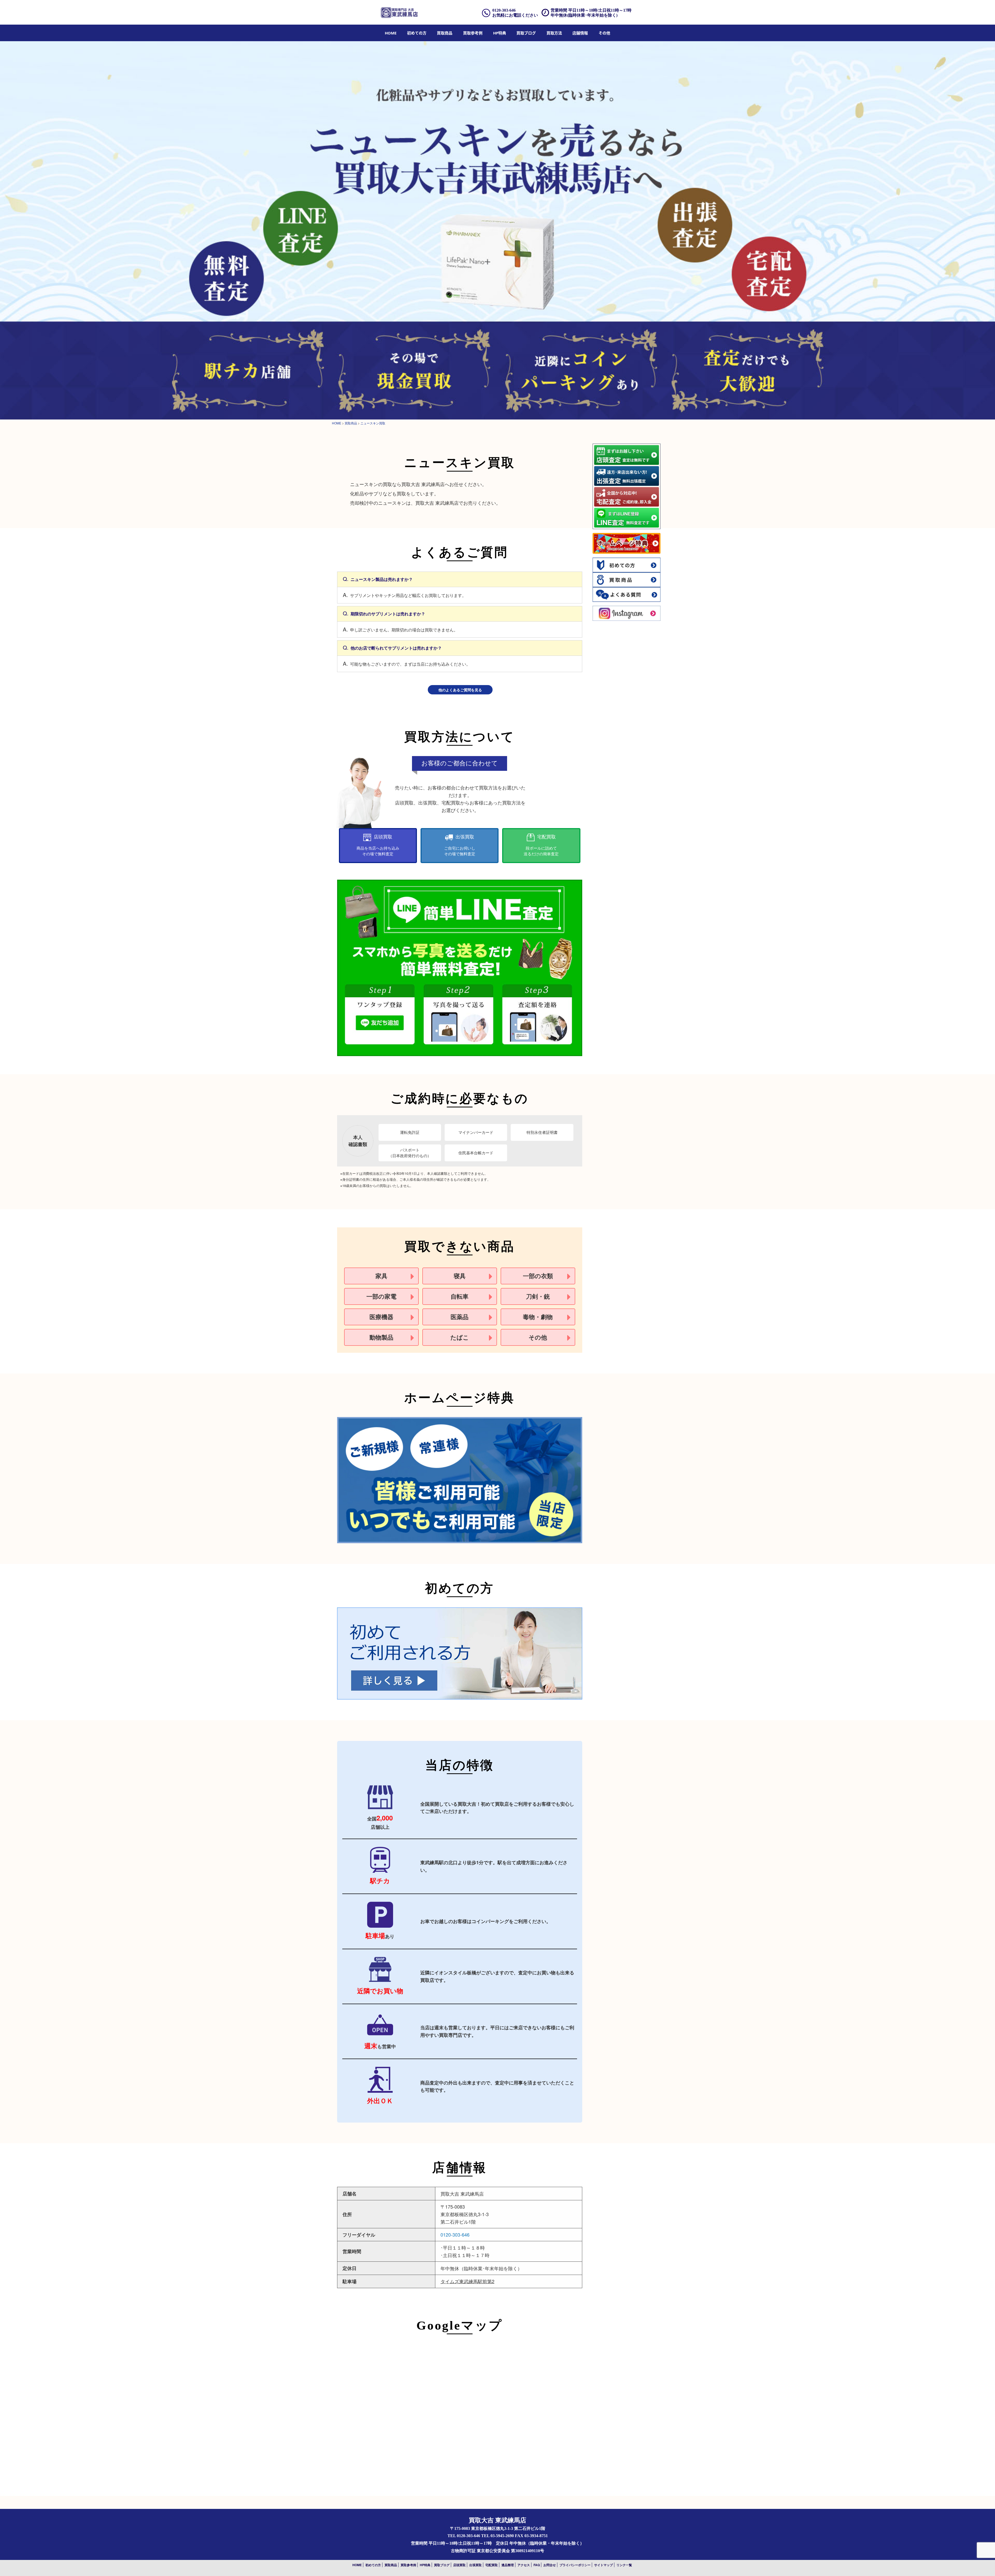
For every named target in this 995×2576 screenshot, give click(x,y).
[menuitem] (391, 33)
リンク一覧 (624, 2565)
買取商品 (445, 33)
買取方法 (554, 33)
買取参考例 (473, 33)
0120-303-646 (455, 2235)
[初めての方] (460, 1653)
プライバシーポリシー (575, 2565)
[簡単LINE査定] (460, 967)
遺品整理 (508, 2565)
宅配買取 (492, 2565)
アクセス (524, 2565)
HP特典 (500, 33)
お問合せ (550, 2565)
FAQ (537, 2565)
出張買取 (475, 2565)
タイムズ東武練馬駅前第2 (467, 2281)
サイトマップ (603, 2565)
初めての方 (417, 33)
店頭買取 (459, 2565)
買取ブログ (526, 33)
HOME (391, 33)
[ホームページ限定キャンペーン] (460, 1480)
